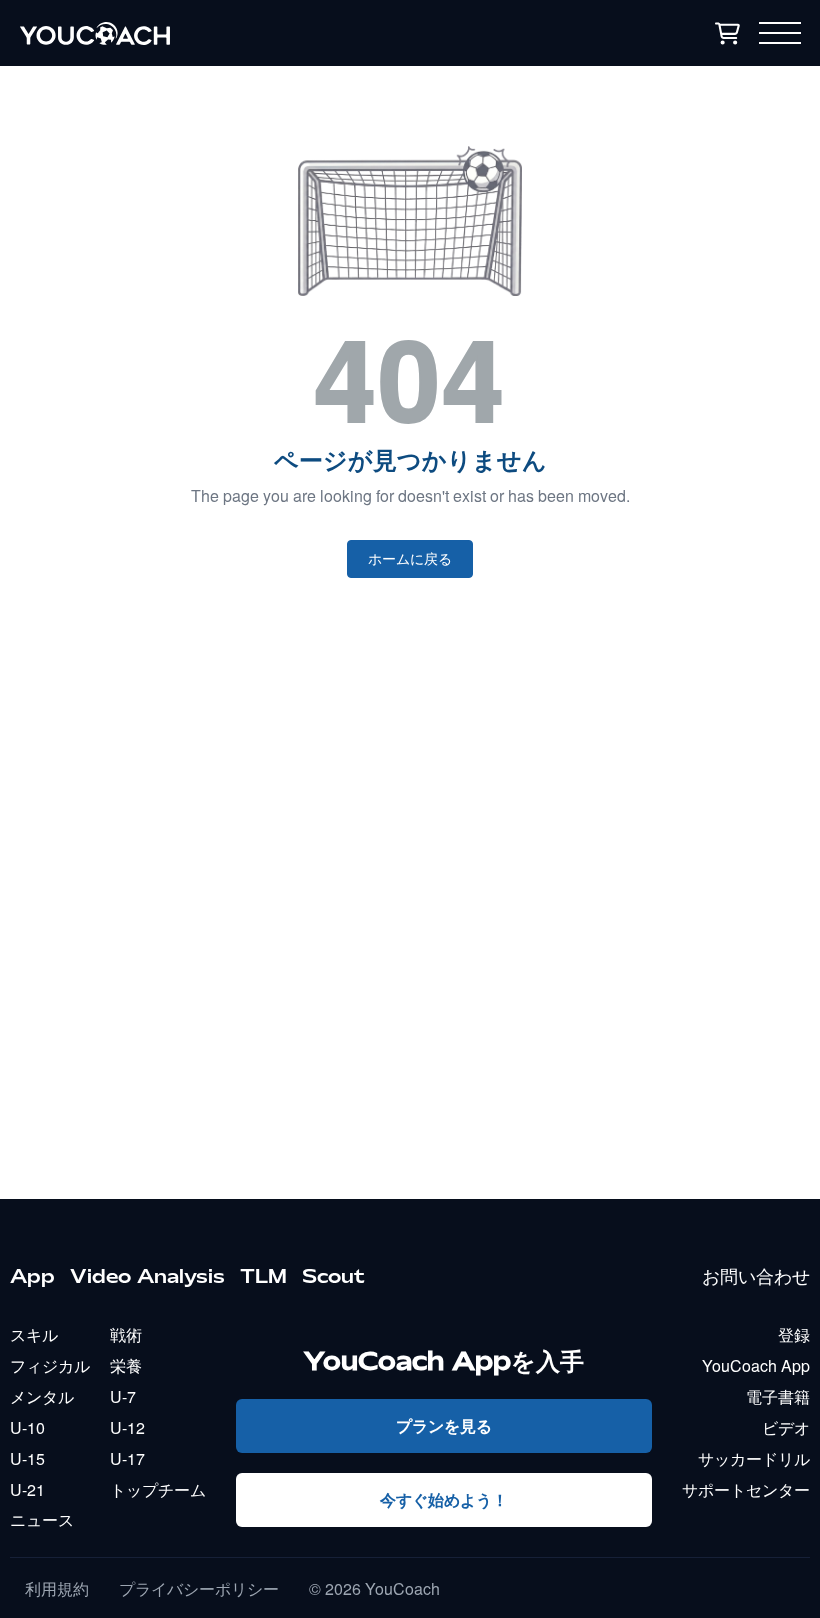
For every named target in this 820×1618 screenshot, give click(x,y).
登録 (794, 1334)
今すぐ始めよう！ (444, 1499)
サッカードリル (754, 1458)
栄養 (126, 1365)
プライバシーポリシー (199, 1589)
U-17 (127, 1458)
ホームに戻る (410, 559)
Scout (333, 1276)
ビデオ (786, 1427)
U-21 (27, 1489)
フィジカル (50, 1365)
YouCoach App (756, 1365)
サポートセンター (746, 1489)
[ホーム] (224, 33)
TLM (263, 1276)
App (32, 1276)
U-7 (123, 1396)
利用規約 (57, 1589)
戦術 (126, 1334)
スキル (34, 1334)
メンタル (42, 1396)
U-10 (27, 1427)
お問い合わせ (756, 1276)
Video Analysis (147, 1276)
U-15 (27, 1458)
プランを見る (444, 1425)
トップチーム (158, 1489)
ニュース (42, 1519)
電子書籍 (778, 1396)
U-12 (127, 1427)
